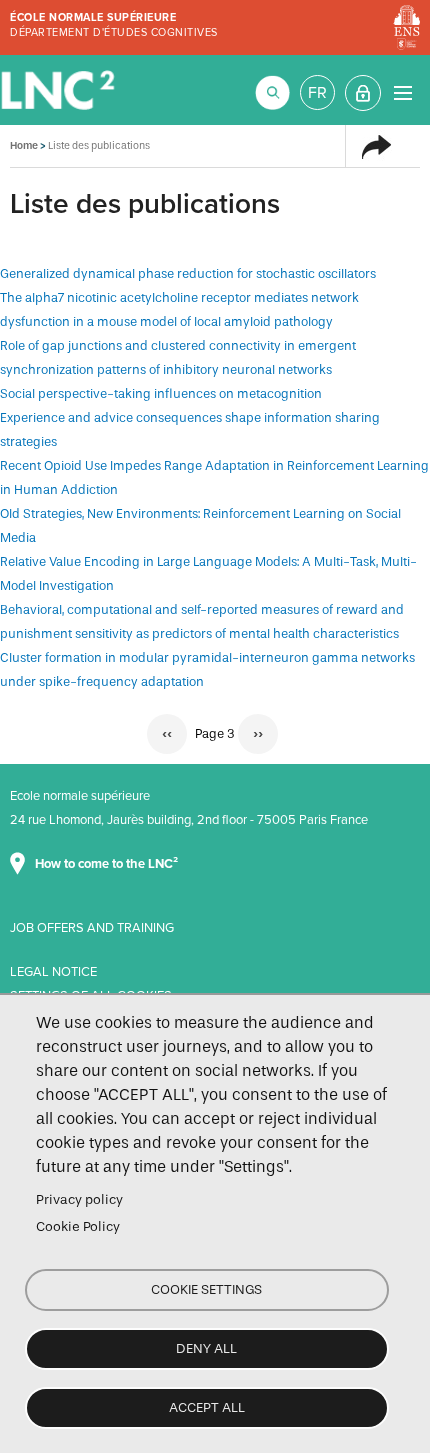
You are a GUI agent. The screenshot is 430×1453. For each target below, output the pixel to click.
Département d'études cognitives (114, 32)
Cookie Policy (78, 1226)
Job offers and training (92, 928)
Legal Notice (53, 972)
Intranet (363, 93)
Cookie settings (206, 1289)
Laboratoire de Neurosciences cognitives (60, 90)
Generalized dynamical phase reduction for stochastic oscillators (188, 273)
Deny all (206, 1348)
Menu (402, 92)
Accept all (207, 1407)
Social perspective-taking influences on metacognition (161, 393)
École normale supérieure (93, 17)
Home (24, 145)
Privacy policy (79, 1199)
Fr (317, 93)
